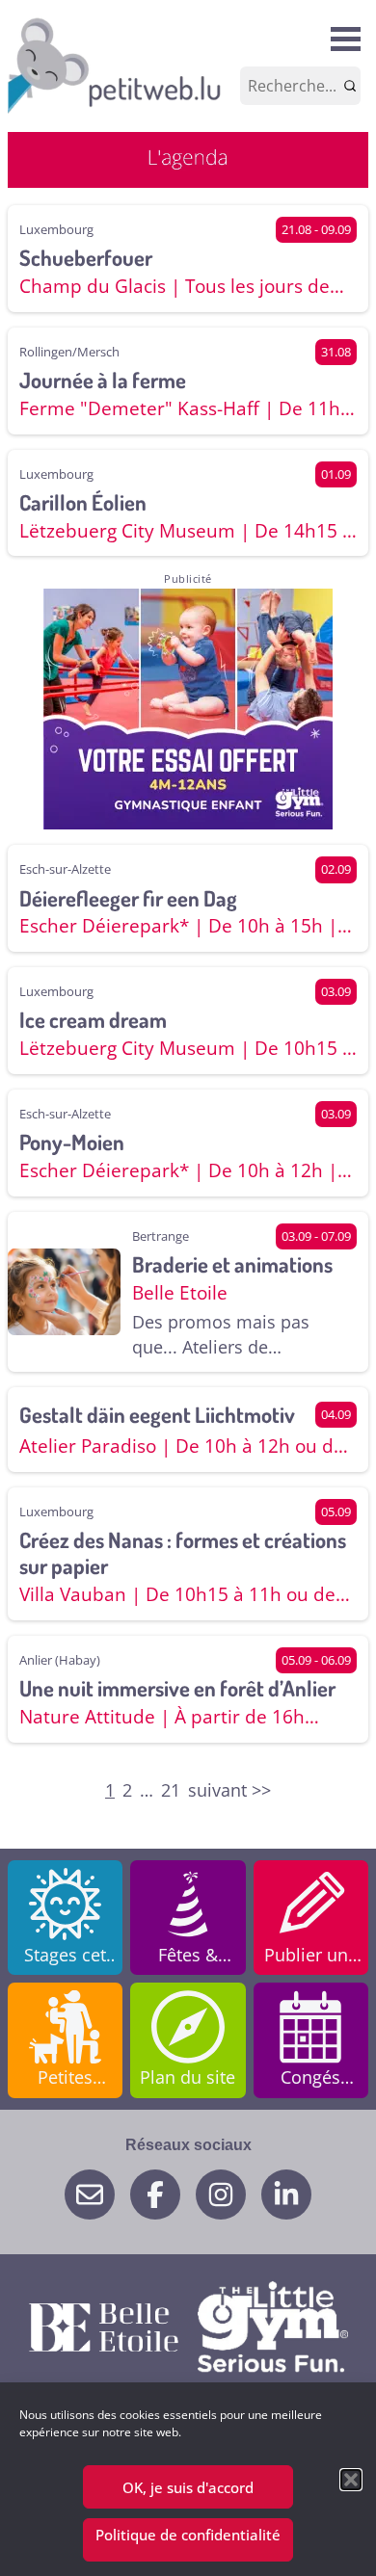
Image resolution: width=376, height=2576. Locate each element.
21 (171, 1790)
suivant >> (229, 1790)
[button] (351, 2480)
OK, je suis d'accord (188, 2487)
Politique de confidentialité (188, 2535)
